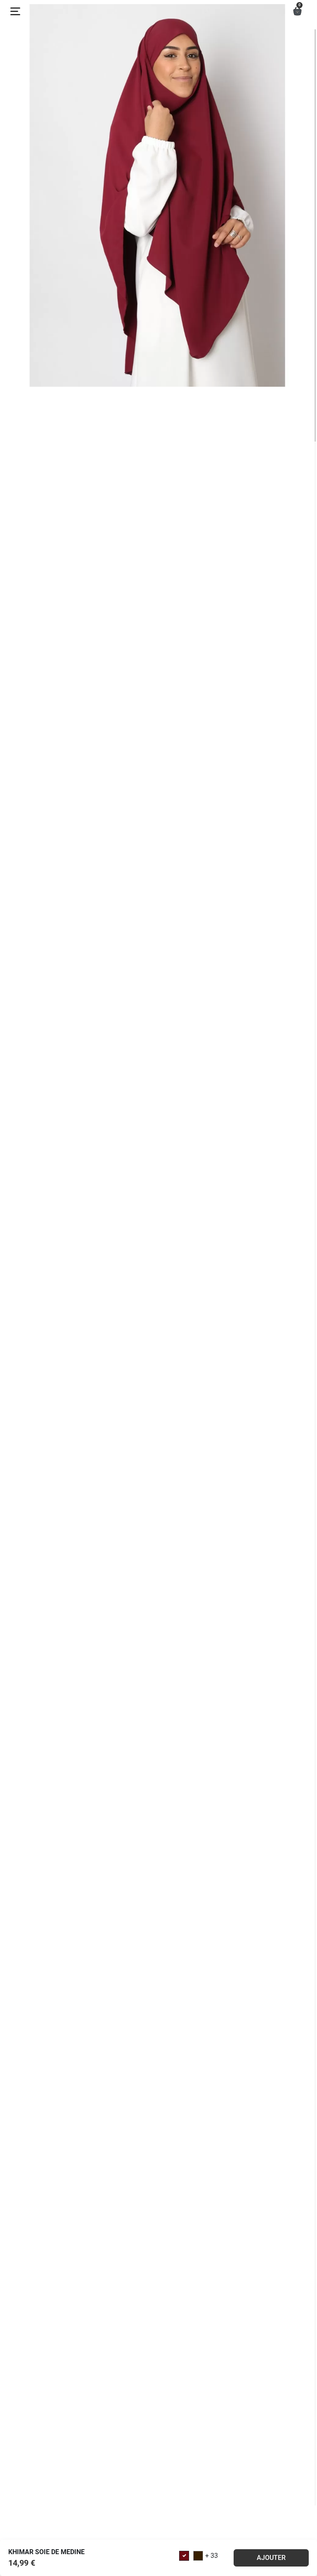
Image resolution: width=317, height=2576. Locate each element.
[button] (297, 11)
